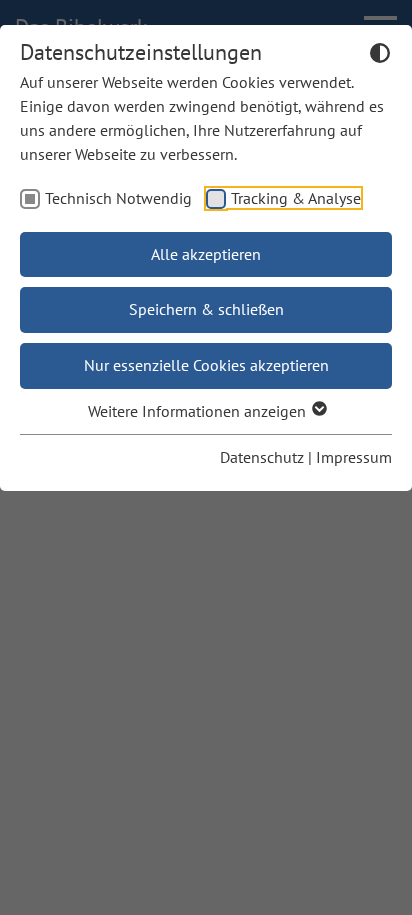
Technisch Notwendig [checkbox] (118, 198)
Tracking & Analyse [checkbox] (296, 198)
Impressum (354, 457)
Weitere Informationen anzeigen (199, 411)
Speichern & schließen (206, 309)
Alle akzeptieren (206, 254)
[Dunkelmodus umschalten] (380, 56)
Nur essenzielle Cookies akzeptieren (206, 365)
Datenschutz (262, 457)
